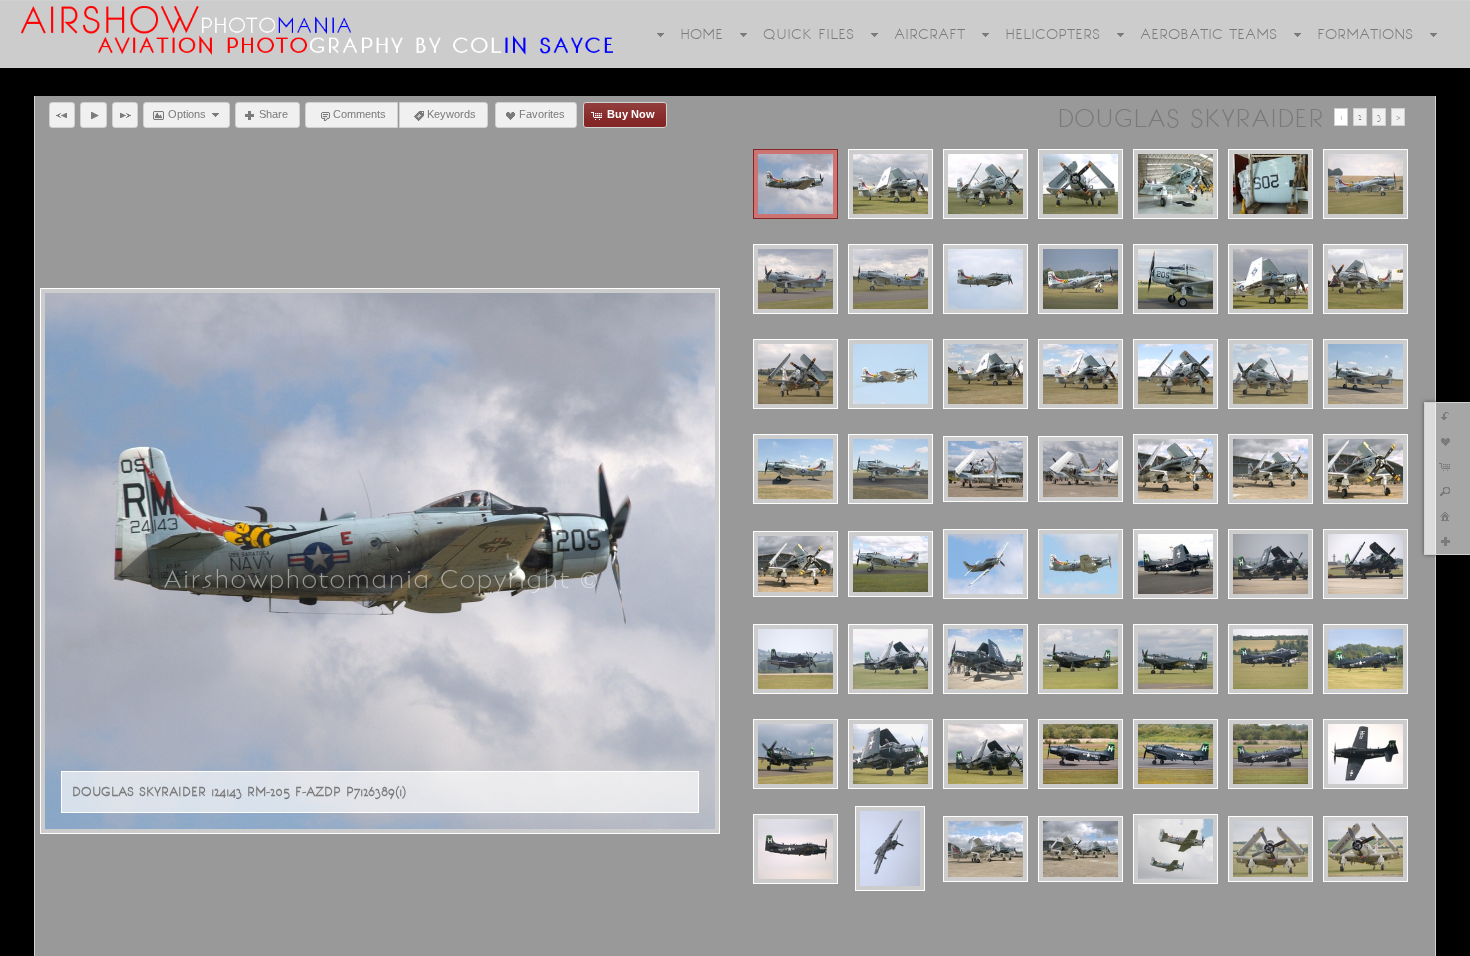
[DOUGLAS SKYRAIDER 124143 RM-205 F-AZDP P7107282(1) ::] (985, 374)
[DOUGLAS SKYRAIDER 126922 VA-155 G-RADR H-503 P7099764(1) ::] (985, 754)
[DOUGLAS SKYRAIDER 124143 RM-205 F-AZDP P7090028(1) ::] (1365, 184)
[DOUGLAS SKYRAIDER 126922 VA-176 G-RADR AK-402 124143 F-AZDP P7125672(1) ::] (985, 849)
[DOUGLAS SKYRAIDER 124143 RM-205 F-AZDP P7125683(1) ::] (795, 564)
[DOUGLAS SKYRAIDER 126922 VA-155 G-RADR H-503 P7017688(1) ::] (1175, 659)
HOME (701, 34)
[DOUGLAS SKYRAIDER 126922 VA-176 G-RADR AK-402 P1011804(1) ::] (1365, 849)
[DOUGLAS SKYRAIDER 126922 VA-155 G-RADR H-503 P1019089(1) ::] (890, 659)
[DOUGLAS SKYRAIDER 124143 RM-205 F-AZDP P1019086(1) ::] (1080, 184)
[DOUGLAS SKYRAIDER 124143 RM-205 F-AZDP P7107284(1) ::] (1080, 374)
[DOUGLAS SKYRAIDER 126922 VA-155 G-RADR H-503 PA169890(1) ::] (795, 849)
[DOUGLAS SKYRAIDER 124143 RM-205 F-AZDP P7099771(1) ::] (1365, 279)
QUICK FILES (808, 34)
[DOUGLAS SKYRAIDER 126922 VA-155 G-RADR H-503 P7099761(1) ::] (890, 754)
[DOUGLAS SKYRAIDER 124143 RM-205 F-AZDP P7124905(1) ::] (1080, 469)
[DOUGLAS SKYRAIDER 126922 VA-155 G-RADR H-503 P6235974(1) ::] (985, 659)
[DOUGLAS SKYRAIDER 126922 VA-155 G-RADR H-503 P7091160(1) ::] (1365, 659)
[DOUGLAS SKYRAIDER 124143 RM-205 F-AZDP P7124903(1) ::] (985, 469)
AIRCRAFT (929, 34)
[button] (62, 115)
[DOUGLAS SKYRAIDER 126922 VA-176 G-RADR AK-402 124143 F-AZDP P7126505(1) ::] (1175, 849)
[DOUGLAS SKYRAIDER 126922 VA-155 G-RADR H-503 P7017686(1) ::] (1080, 659)
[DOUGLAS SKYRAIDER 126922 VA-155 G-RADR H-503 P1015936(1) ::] (1270, 564)
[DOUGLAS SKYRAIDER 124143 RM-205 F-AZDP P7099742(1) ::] (1270, 279)
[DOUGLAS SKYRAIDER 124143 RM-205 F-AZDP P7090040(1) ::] (890, 279)
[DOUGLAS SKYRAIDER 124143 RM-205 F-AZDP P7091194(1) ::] (1080, 279)
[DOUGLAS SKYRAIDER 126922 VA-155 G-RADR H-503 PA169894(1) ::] (890, 848)
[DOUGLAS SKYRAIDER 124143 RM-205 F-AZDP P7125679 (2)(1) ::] (1175, 469)
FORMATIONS (1365, 34)
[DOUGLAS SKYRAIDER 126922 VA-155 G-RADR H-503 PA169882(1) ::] (1365, 754)
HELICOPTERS (1052, 34)
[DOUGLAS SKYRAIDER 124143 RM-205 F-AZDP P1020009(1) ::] (1270, 184)
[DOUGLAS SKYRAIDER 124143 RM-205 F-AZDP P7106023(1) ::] (795, 374)
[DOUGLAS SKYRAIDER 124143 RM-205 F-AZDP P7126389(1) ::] (795, 184)
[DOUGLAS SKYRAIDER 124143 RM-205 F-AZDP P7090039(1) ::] (795, 279)
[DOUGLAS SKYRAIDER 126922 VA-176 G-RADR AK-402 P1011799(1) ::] (1270, 849)
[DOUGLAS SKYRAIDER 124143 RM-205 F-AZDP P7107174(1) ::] (890, 374)
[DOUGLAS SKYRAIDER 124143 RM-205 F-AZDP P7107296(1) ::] (1270, 374)
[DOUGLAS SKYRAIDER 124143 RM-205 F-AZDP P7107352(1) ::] (1365, 374)
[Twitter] (57, 938)
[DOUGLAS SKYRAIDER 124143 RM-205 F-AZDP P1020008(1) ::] (1175, 184)
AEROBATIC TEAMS (1208, 34)
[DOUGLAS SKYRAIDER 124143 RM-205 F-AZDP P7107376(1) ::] (890, 469)
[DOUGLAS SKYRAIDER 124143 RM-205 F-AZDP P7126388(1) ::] (1080, 564)
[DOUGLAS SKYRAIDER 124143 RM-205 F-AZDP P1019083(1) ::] (985, 184)
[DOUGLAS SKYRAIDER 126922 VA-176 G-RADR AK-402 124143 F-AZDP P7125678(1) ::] (1080, 849)
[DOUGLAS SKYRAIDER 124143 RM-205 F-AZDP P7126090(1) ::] (985, 564)
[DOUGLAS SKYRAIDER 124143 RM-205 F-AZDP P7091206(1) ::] (1175, 279)
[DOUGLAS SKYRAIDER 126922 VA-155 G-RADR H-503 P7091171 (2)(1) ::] (795, 754)
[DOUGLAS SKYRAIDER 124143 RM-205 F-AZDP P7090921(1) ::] (985, 279)
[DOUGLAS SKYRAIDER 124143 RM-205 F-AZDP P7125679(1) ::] (1270, 469)
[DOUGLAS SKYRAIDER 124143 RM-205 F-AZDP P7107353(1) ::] (795, 469)
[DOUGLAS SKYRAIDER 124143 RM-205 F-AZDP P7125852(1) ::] (890, 564)
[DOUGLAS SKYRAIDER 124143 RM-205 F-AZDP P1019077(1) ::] (890, 184)
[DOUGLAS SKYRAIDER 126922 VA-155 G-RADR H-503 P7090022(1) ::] (1270, 659)
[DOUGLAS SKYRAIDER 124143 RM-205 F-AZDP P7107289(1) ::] (1175, 374)
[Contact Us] (85, 938)
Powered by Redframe (1388, 937)
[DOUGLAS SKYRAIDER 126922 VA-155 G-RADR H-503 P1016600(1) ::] (795, 659)
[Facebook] (29, 938)
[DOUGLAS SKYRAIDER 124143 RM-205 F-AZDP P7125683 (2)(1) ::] (1365, 469)
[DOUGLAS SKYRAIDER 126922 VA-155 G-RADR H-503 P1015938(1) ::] (1365, 564)
